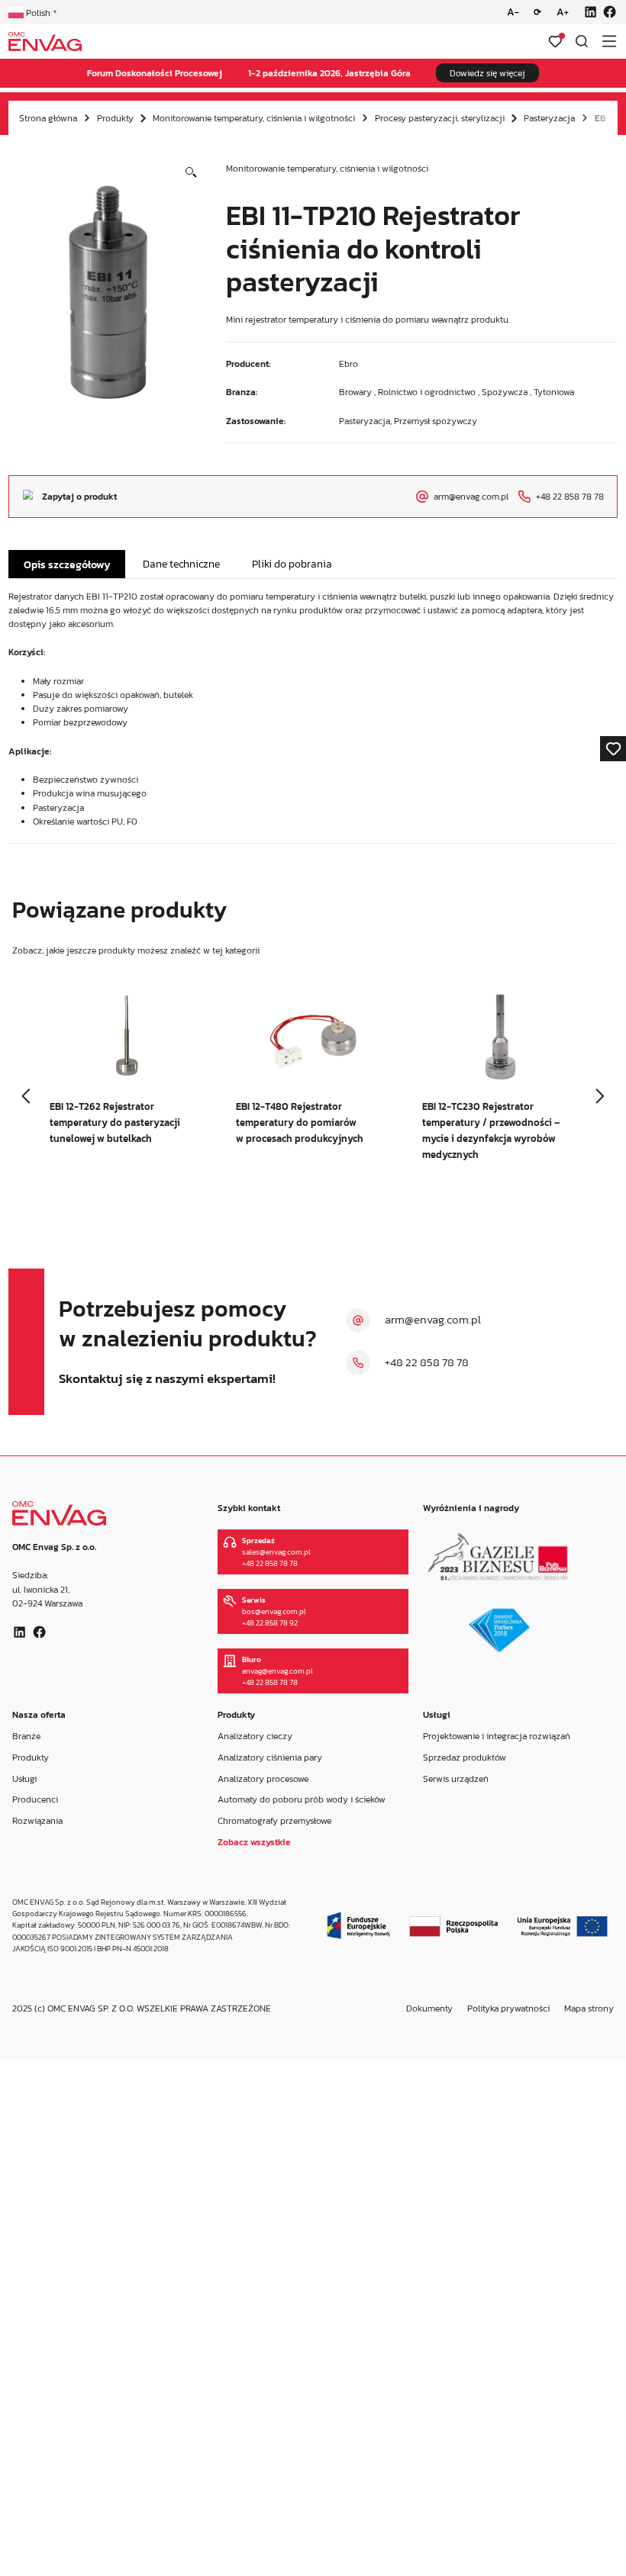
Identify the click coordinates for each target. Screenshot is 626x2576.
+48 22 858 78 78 (427, 1362)
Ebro (348, 364)
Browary (355, 392)
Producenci (35, 1799)
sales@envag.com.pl (276, 1552)
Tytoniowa (554, 392)
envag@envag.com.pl (278, 1671)
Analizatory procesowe (263, 1779)
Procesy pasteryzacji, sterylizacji (440, 118)
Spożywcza (505, 392)
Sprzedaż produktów (465, 1758)
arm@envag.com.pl (433, 1320)
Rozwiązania (37, 1821)
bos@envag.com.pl (274, 1611)
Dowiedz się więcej (487, 73)
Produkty (115, 118)
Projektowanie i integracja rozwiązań (497, 1736)
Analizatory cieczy (255, 1736)
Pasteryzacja (549, 118)
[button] (191, 173)
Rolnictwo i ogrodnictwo (427, 392)
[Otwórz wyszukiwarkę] (582, 41)
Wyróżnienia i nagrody (471, 1508)
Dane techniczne (181, 564)
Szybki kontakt (249, 1508)
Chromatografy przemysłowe (274, 1821)
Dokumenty (429, 2008)
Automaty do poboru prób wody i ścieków (302, 1799)
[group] (127, 1081)
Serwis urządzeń (456, 1779)
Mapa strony (589, 2008)
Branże (26, 1736)
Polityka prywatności (508, 2008)
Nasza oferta (39, 1715)
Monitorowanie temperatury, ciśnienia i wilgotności (254, 118)
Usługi (24, 1779)
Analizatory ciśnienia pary (270, 1758)
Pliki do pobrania (292, 564)
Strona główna (48, 118)
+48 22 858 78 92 (270, 1623)
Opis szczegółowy (67, 564)
